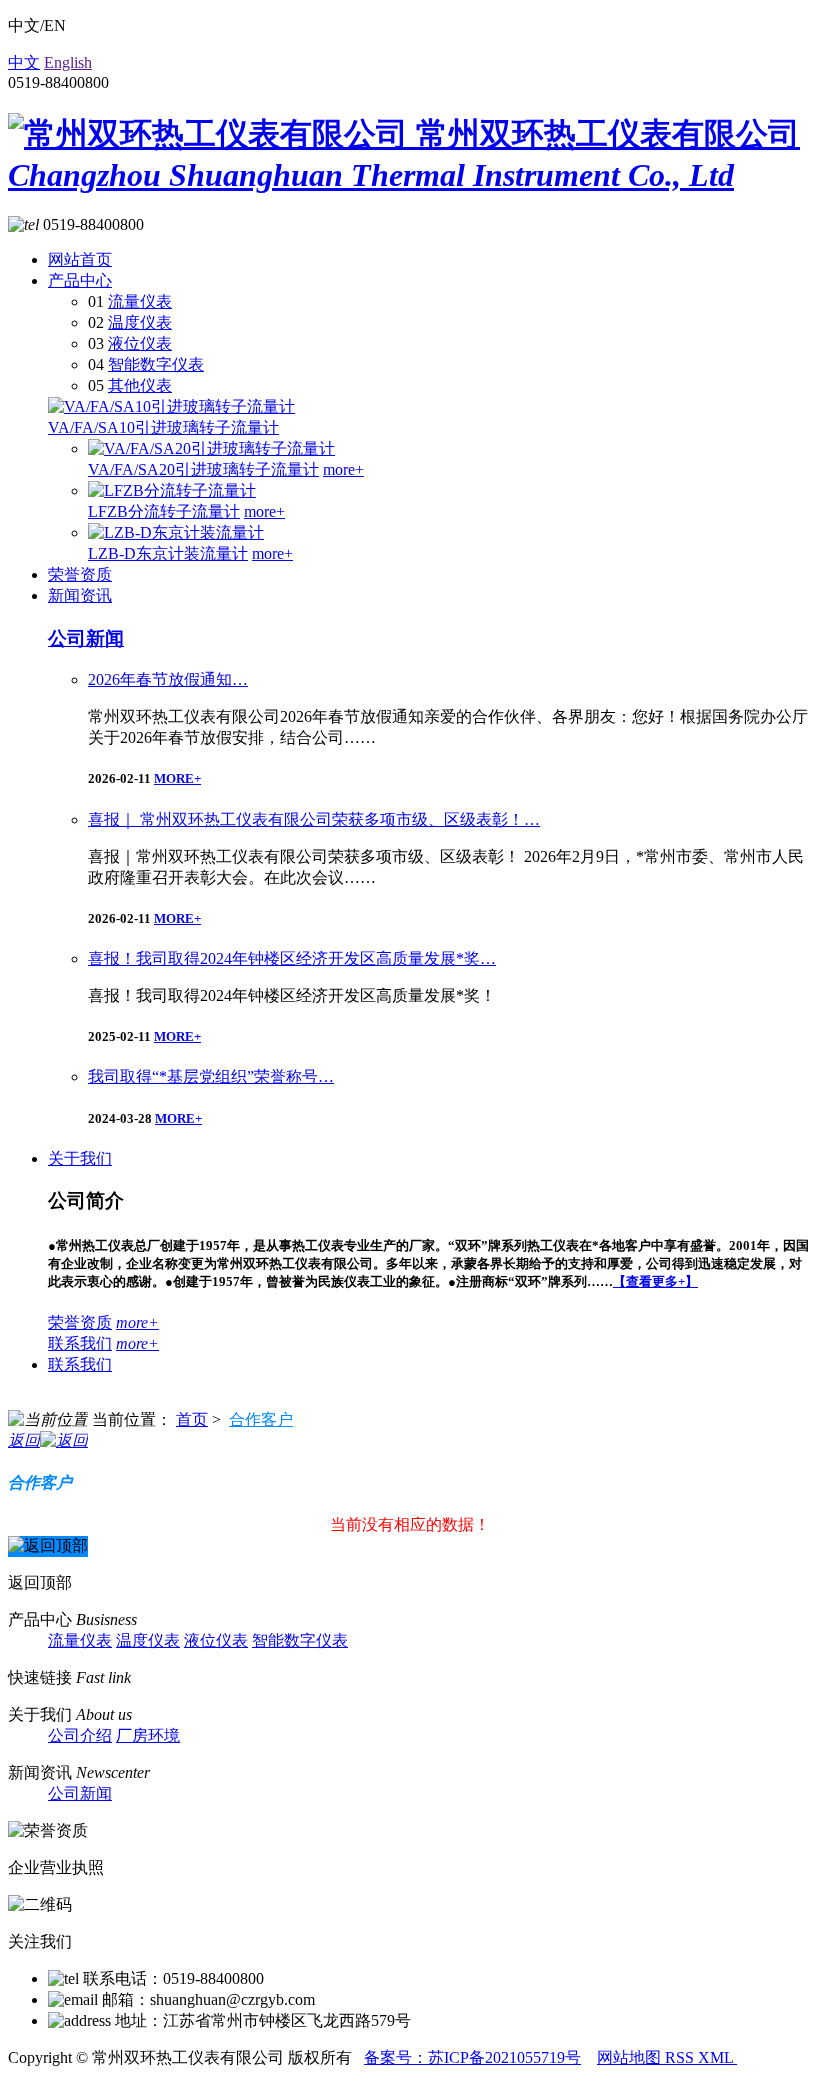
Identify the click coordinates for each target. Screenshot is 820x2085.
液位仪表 (140, 343)
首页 (192, 1419)
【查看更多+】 (655, 1281)
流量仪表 (140, 301)
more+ (343, 469)
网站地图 (631, 2057)
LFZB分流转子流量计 (164, 511)
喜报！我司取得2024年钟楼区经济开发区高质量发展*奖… (292, 958)
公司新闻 (86, 638)
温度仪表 (140, 322)
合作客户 (261, 1419)
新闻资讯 (80, 595)
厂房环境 (148, 1735)
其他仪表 (140, 385)
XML (717, 2057)
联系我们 (80, 1343)
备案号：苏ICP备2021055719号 (472, 2057)
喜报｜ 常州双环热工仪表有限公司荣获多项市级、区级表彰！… (314, 819)
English (68, 62)
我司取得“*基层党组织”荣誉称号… (211, 1076)
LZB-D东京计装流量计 (168, 553)
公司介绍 (80, 1735)
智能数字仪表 (156, 364)
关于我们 (80, 1158)
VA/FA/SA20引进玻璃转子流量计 (203, 469)
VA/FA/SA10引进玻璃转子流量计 (163, 427)
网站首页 (80, 259)
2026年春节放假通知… (168, 679)
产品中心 (80, 280)
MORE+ (177, 778)
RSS (681, 2057)
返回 (24, 1440)
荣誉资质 (80, 574)
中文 (24, 62)
